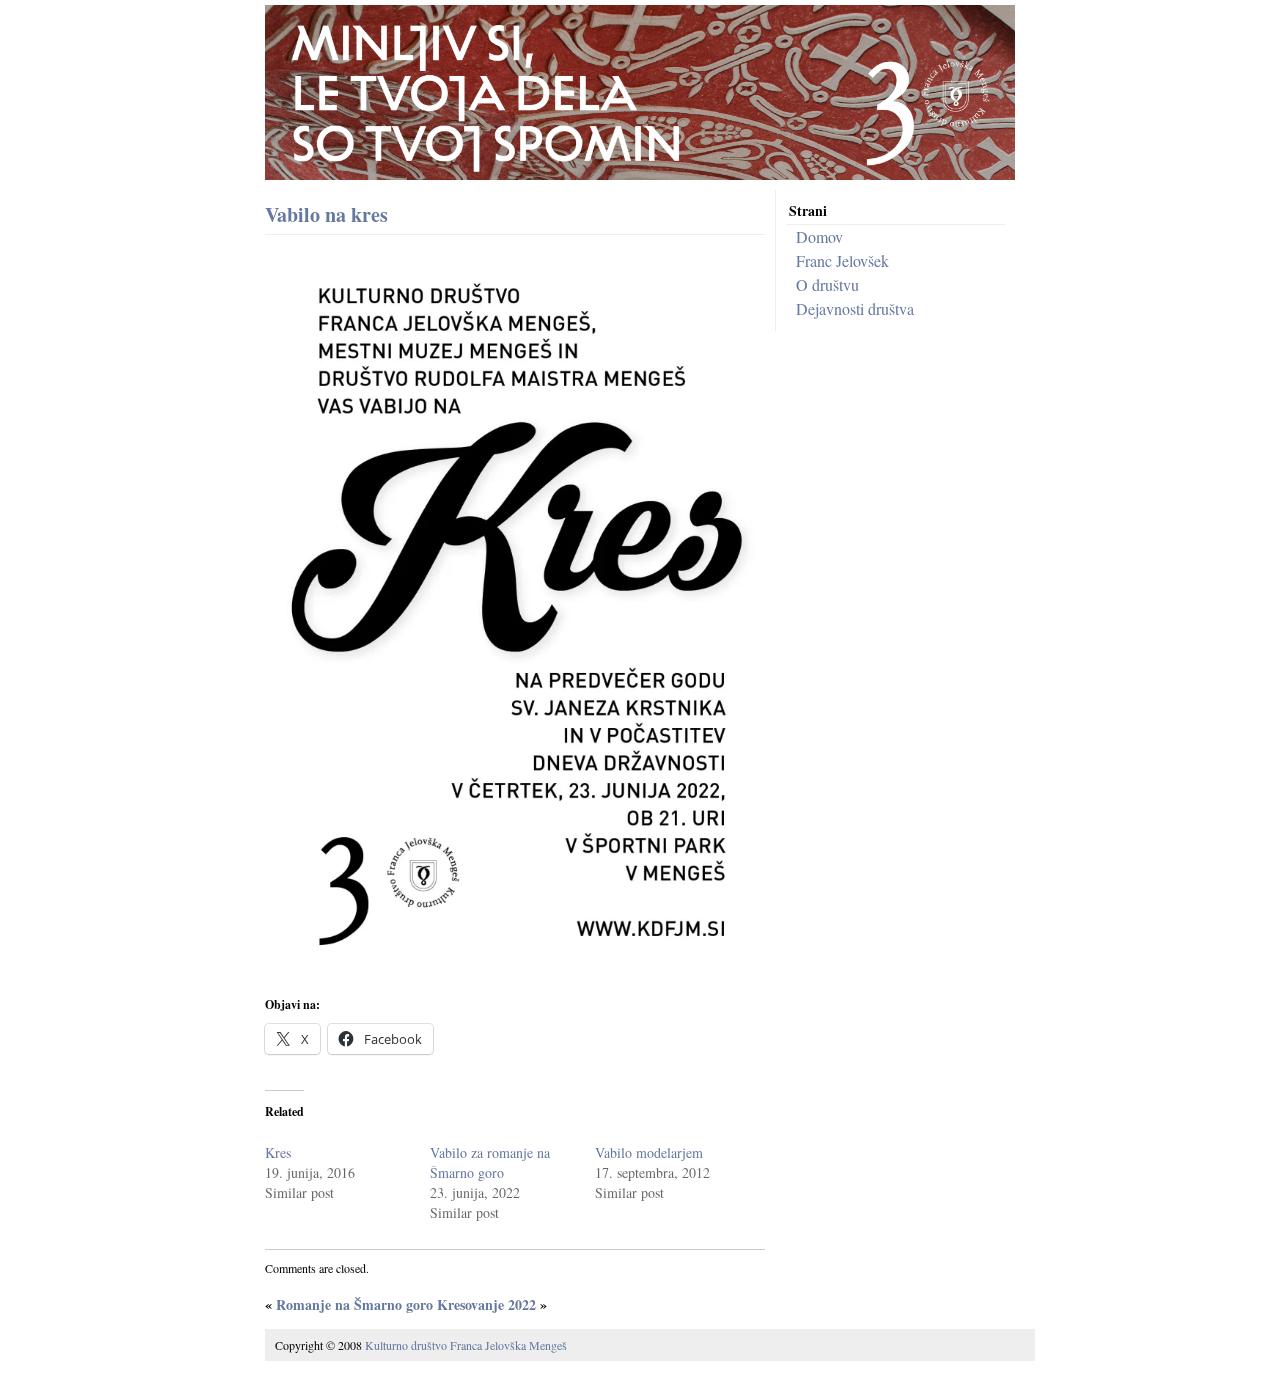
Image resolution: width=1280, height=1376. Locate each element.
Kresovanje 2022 (486, 1304)
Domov (819, 236)
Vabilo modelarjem (649, 1152)
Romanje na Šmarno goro (354, 1304)
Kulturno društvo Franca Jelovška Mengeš (466, 1345)
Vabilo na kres (326, 214)
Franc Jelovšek (842, 260)
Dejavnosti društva (855, 308)
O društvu (827, 284)
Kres (278, 1152)
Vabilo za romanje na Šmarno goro (490, 1162)
